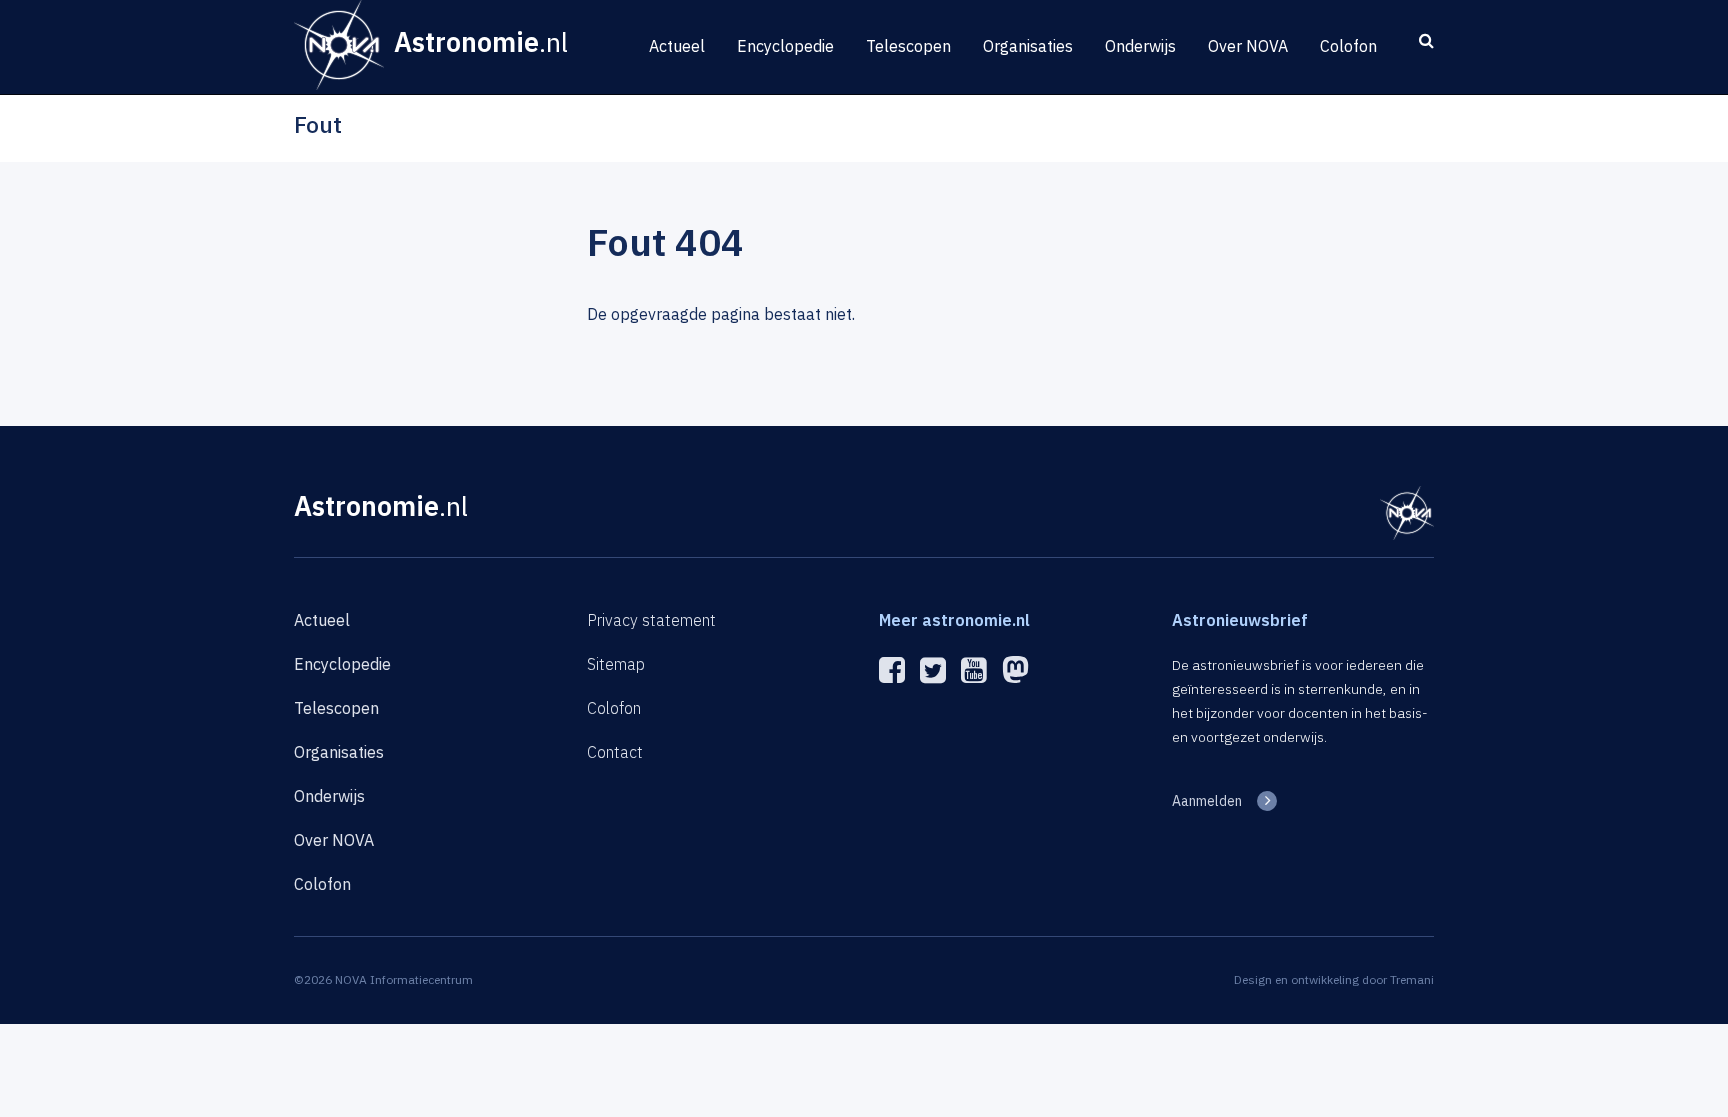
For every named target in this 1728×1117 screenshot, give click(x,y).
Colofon (1348, 46)
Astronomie (381, 505)
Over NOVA (1248, 46)
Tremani (1412, 979)
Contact (615, 752)
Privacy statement (651, 620)
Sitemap (616, 664)
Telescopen (908, 46)
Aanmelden (1207, 801)
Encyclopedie (785, 46)
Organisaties (1028, 46)
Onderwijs (1140, 46)
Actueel (677, 46)
